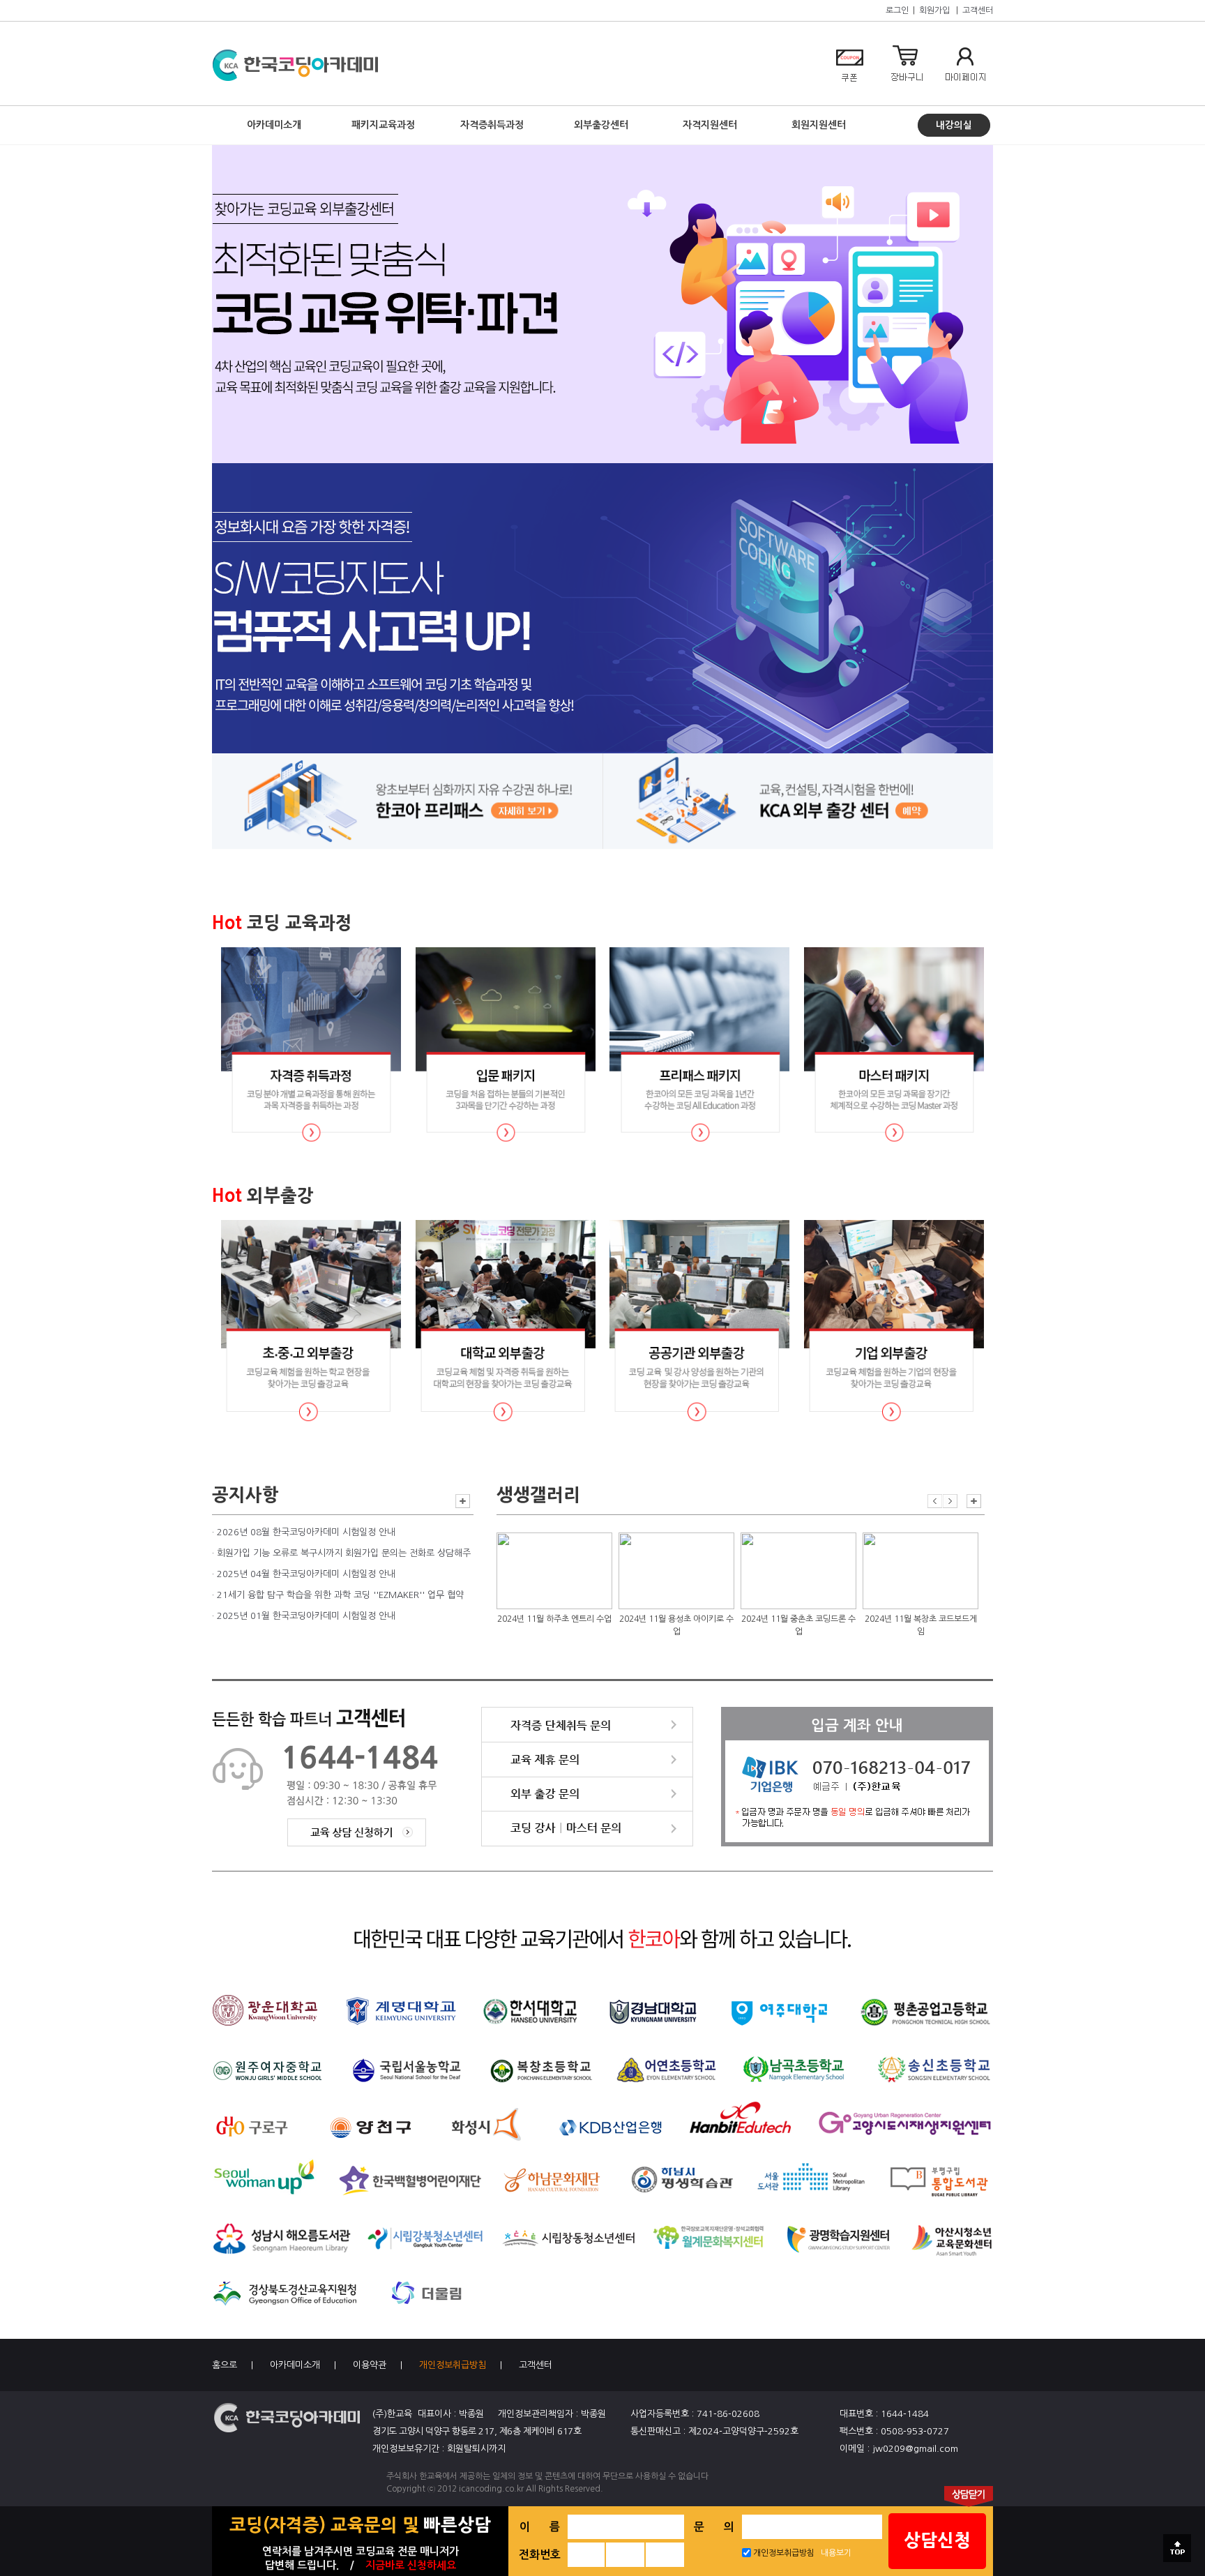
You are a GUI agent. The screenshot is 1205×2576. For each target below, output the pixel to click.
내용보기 (836, 2553)
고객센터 (978, 10)
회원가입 (934, 10)
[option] (554, 1588)
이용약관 (370, 2365)
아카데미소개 (295, 2365)
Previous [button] (935, 1501)
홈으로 (225, 2365)
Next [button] (950, 1501)
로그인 (897, 10)
